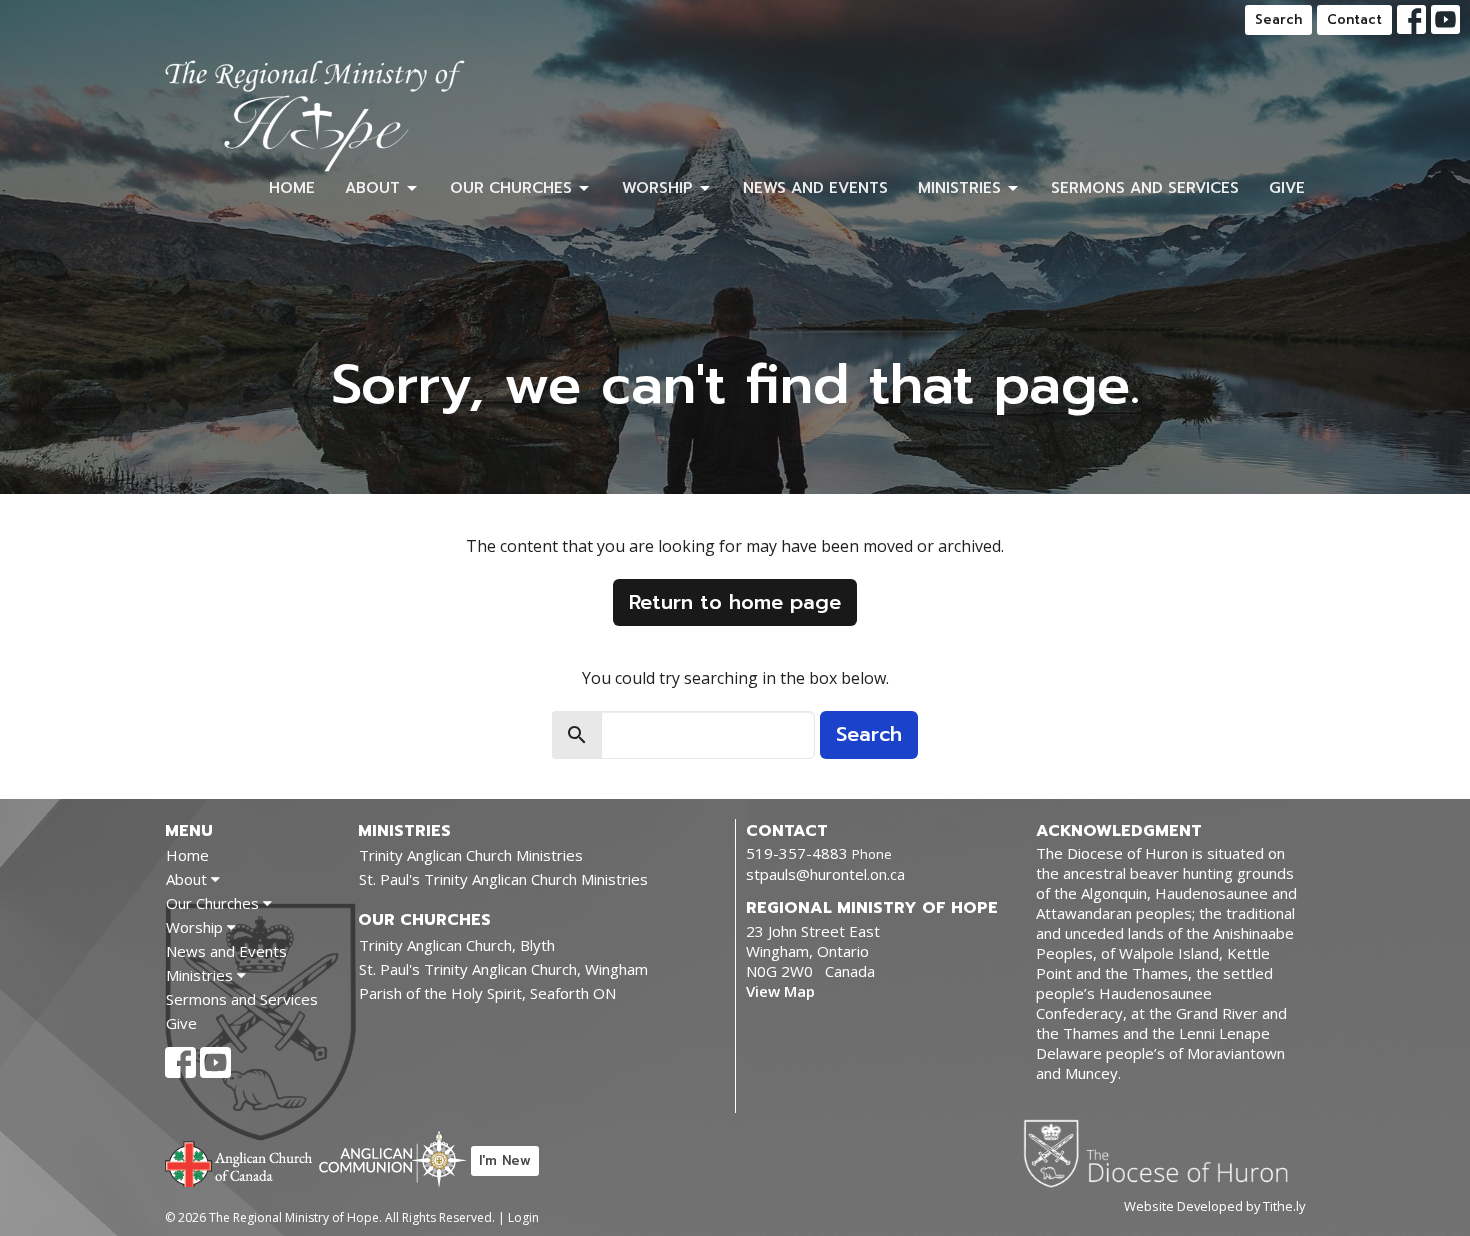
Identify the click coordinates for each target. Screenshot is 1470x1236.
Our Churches (511, 188)
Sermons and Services (1145, 188)
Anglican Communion (392, 1158)
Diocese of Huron (1163, 1153)
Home (292, 188)
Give (1287, 188)
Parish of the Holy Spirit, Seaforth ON (487, 993)
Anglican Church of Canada (239, 1162)
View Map (780, 991)
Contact (1354, 19)
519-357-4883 (797, 853)
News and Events (815, 188)
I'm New (505, 1160)
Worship (657, 188)
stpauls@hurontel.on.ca (825, 874)
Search (1278, 19)
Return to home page (735, 602)
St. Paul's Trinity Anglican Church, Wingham (503, 969)
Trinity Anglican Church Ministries (471, 855)
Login (523, 1217)
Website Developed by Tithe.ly (1214, 1206)
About (372, 188)
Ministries (959, 188)
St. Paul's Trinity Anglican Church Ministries (503, 879)
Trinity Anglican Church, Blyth (457, 945)
